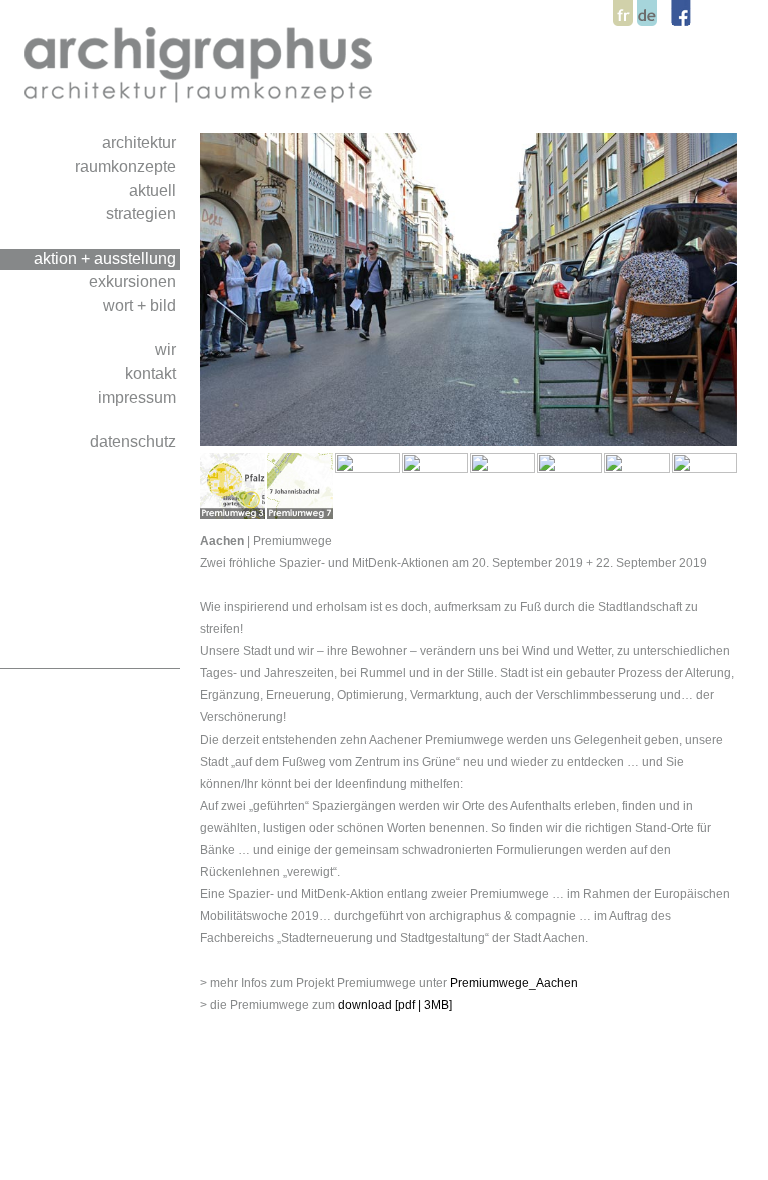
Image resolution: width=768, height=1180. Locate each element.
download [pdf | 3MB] (395, 1005)
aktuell (154, 190)
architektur (141, 142)
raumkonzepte (127, 166)
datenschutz (135, 441)
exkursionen (134, 281)
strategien (143, 213)
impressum (139, 397)
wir (167, 349)
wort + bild (141, 305)
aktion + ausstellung (107, 258)
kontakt (152, 373)
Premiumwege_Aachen (514, 983)
